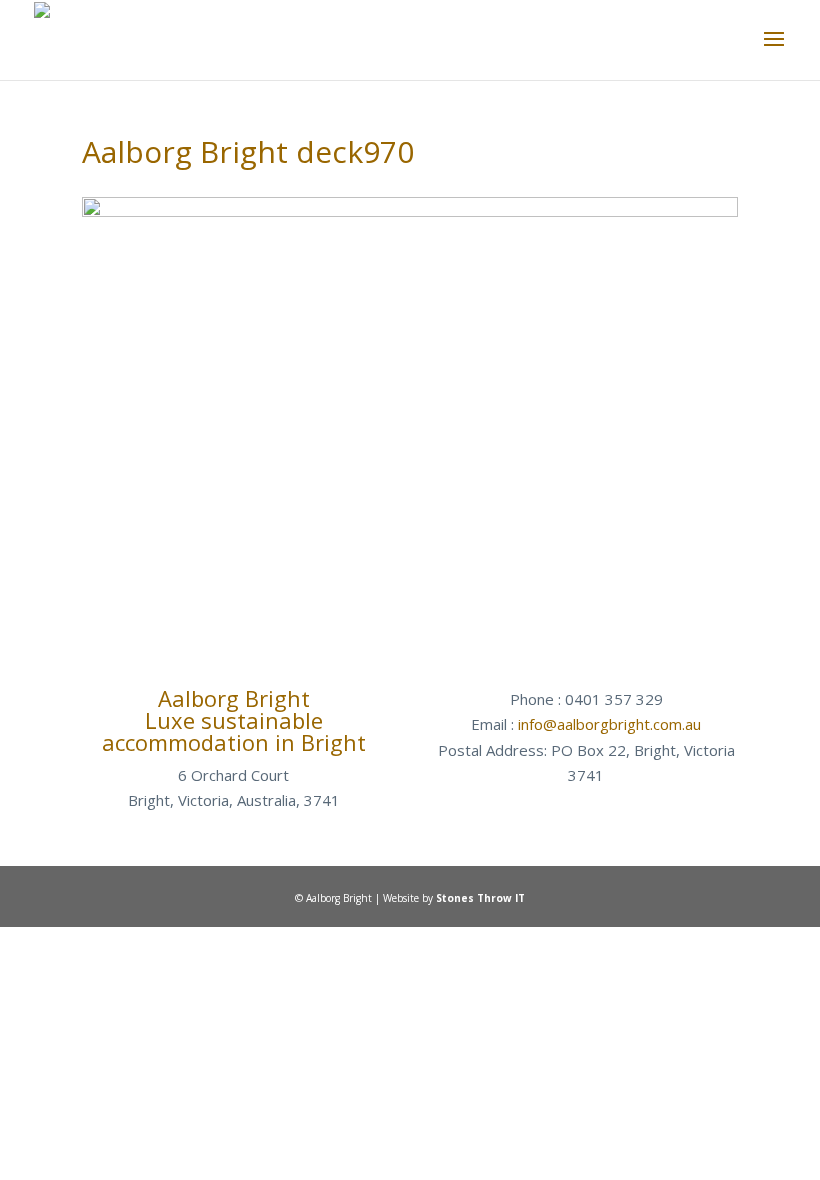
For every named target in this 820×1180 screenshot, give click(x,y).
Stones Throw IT (480, 898)
